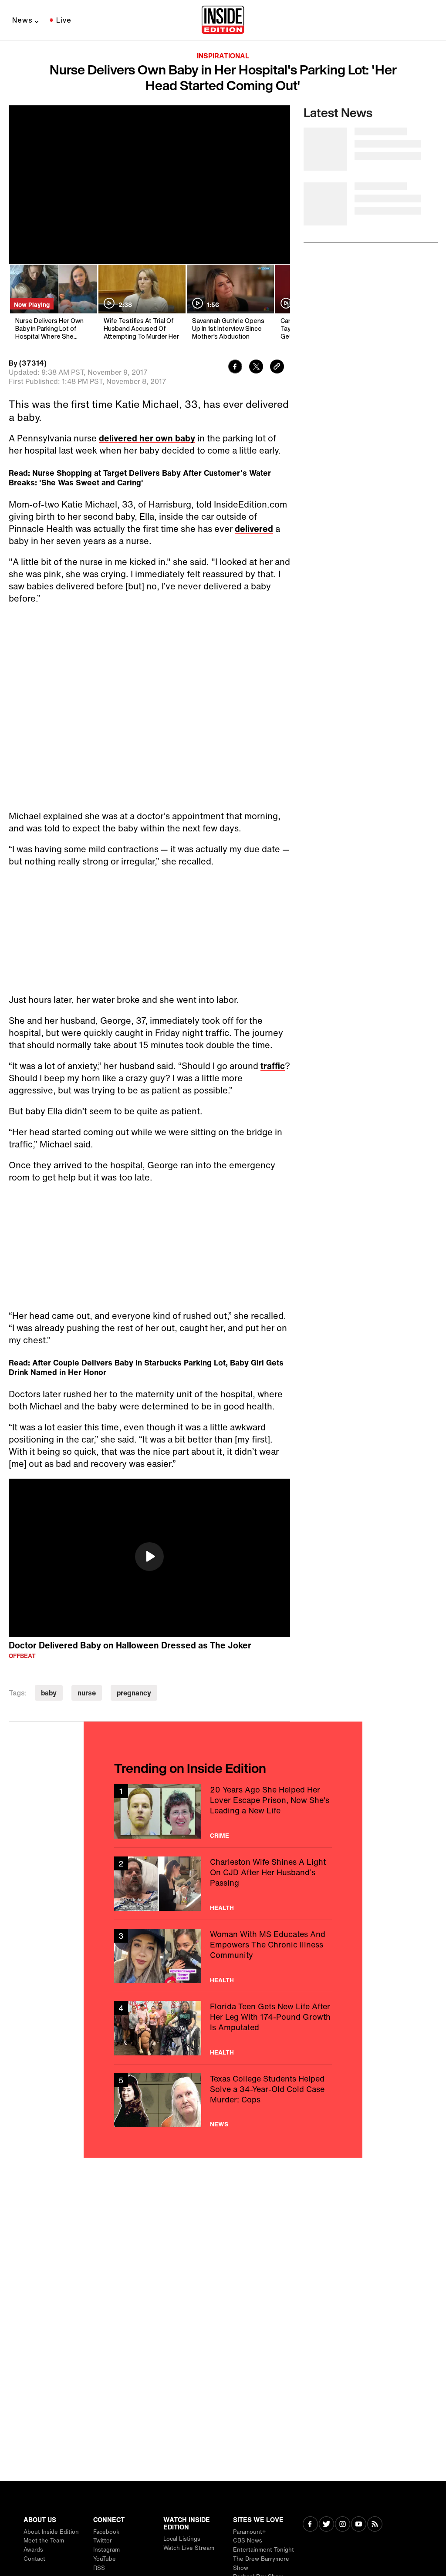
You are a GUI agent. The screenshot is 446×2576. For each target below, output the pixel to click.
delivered (254, 529)
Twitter (103, 2541)
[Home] (223, 20)
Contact (34, 2559)
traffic (273, 1066)
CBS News (248, 2541)
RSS (99, 2568)
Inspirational (223, 56)
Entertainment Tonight (264, 2550)
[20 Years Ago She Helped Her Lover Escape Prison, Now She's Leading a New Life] (223, 1811)
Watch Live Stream (189, 2548)
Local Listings (182, 2539)
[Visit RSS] (375, 2525)
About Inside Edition (51, 2532)
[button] (149, 1557)
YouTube (105, 2559)
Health (222, 1908)
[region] (149, 1558)
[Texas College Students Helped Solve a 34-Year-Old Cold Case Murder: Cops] (223, 2100)
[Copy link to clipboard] (277, 368)
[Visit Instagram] (343, 2525)
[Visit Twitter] (326, 2525)
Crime (220, 1836)
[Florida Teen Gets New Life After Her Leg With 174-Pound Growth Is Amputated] (223, 2028)
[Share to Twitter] (256, 368)
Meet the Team (44, 2541)
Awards (33, 2550)
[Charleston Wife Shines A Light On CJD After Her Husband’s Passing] (223, 1884)
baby (49, 1693)
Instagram (106, 2550)
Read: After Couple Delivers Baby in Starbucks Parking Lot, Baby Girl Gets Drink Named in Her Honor (146, 1367)
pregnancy (134, 1693)
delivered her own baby (147, 438)
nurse (87, 1693)
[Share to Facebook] (235, 368)
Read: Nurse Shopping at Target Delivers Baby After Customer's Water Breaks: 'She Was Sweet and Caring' (140, 478)
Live (64, 20)
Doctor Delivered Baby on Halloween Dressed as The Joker (130, 1645)
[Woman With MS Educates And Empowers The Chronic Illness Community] (223, 1956)
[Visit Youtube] (359, 2525)
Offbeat (22, 1656)
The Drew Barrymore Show (261, 2563)
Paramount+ (249, 2532)
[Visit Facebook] (310, 2525)
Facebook (106, 2532)
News (22, 20)
